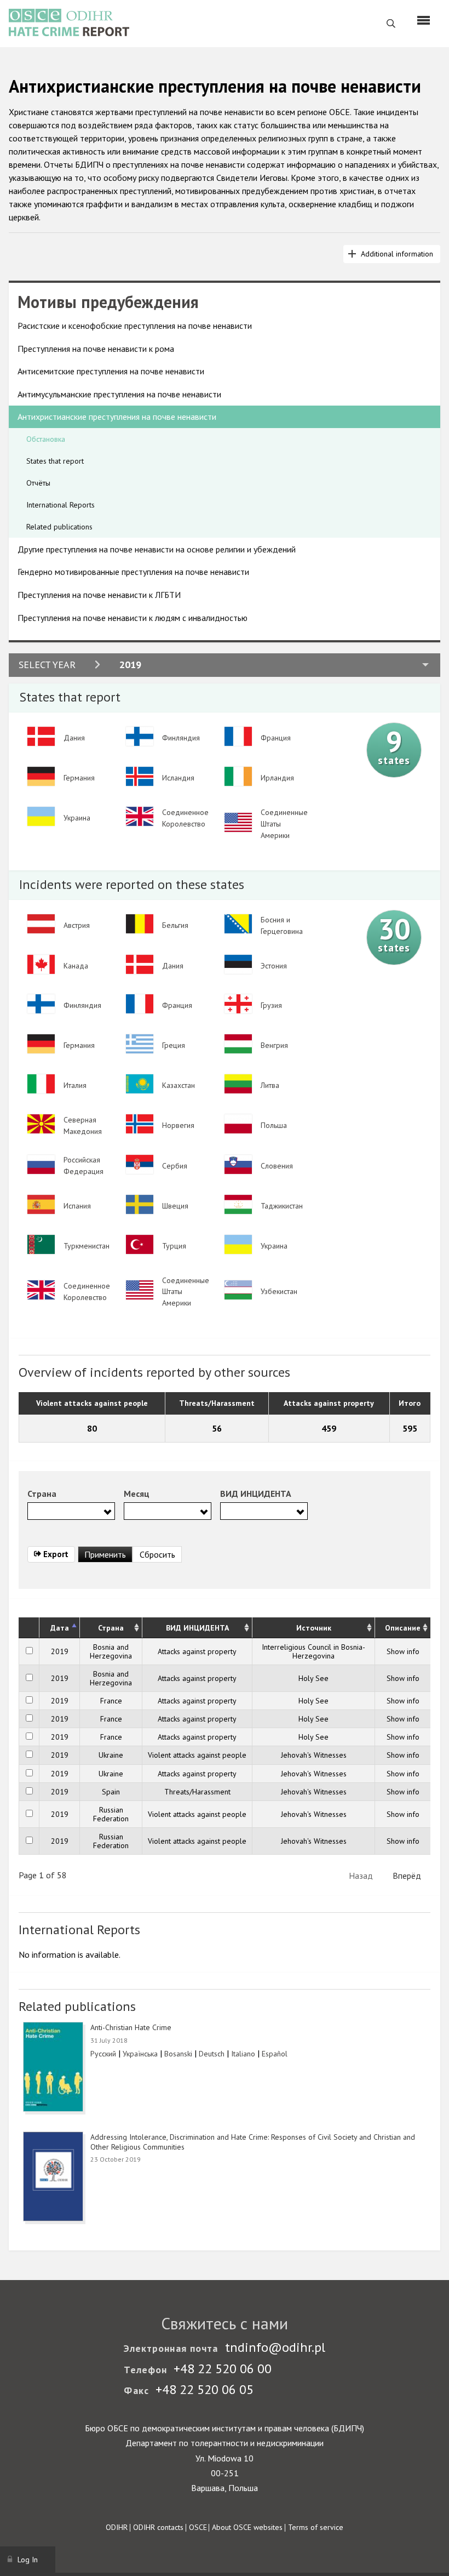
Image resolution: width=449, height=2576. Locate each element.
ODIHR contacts (158, 2527)
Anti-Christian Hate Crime (131, 2027)
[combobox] (71, 1511)
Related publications (59, 527)
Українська (140, 2054)
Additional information (397, 254)
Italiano (243, 2054)
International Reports (61, 505)
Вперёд (407, 1876)
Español (275, 2054)
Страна (111, 1628)
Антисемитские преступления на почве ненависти (111, 371)
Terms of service (316, 2527)
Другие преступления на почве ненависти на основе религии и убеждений (157, 549)
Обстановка (46, 439)
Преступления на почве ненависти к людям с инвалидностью (133, 618)
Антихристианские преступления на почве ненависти (117, 417)
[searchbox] (34, 1511)
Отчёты (38, 483)
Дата (60, 1628)
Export (55, 1554)
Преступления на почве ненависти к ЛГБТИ (99, 595)
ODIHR (117, 2527)
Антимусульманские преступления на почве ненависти (119, 394)
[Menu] (424, 20)
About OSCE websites (247, 2527)
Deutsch (212, 2054)
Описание (403, 1628)
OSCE (198, 2527)
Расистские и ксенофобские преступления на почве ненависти (135, 326)
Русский (103, 2054)
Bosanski (178, 2054)
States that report (55, 461)
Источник (314, 1628)
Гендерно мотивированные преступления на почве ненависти (133, 572)
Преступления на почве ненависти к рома (96, 349)
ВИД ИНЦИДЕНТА (197, 1628)
